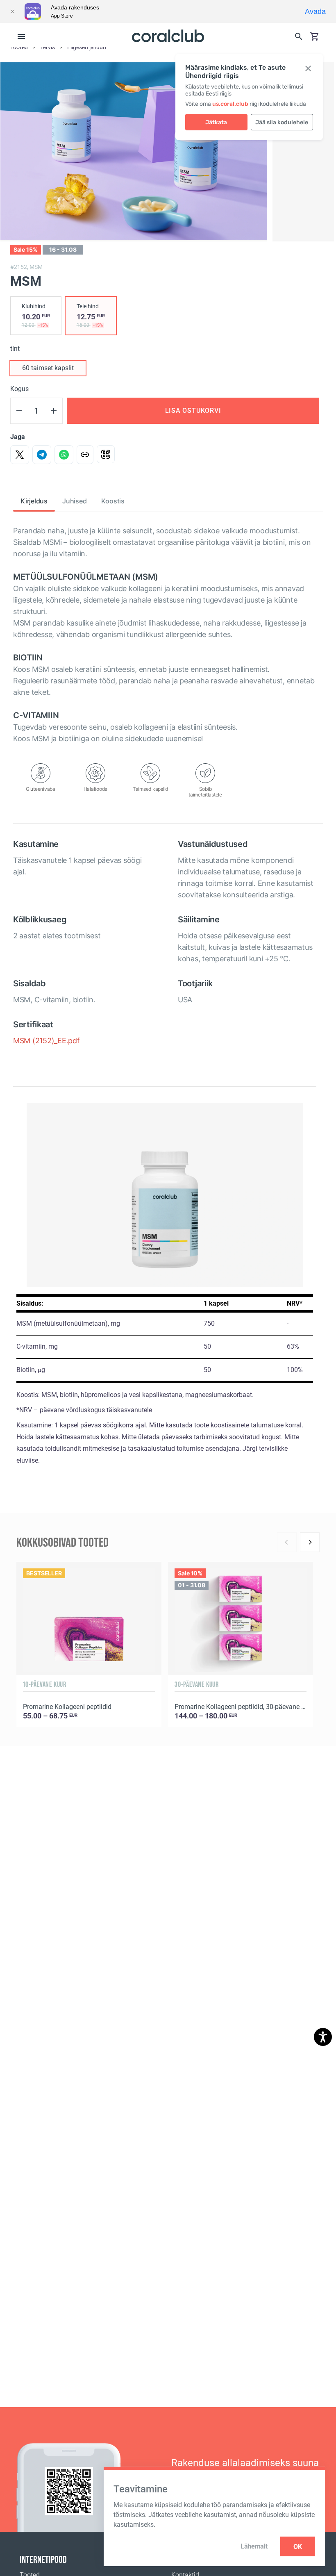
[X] (20, 455)
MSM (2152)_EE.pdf (47, 1041)
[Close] (12, 11)
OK (298, 2546)
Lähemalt (254, 2546)
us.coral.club (230, 104)
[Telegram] (42, 455)
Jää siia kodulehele (282, 122)
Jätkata (216, 122)
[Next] (310, 1542)
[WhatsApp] (64, 455)
